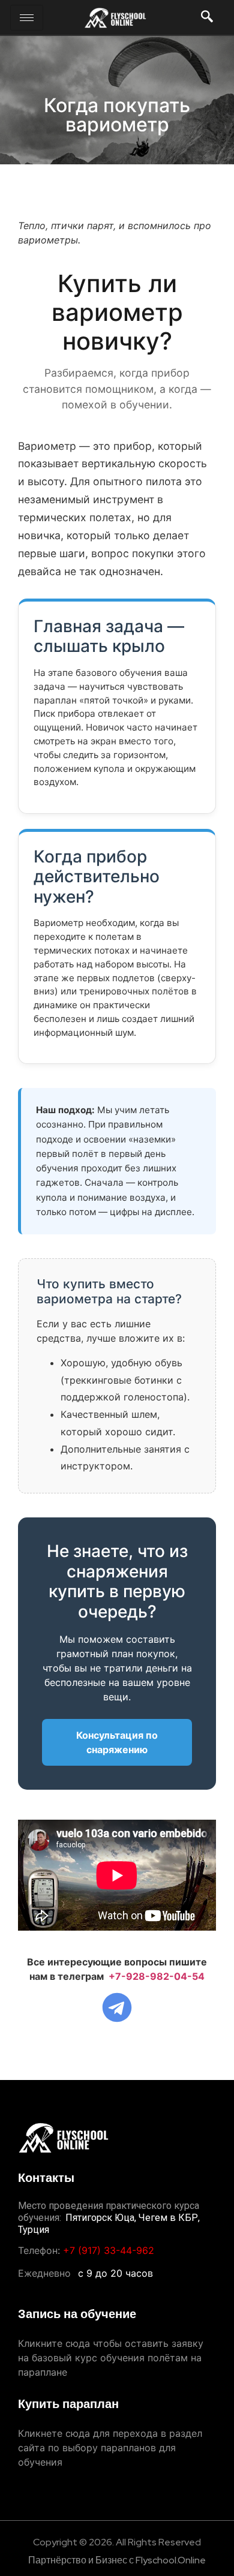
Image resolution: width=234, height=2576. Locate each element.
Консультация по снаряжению (117, 1742)
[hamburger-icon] (27, 18)
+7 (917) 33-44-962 (109, 2250)
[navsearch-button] (207, 18)
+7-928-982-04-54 (157, 1976)
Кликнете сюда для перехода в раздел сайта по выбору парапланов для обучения (110, 2448)
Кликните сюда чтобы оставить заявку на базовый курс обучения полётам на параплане (111, 2358)
